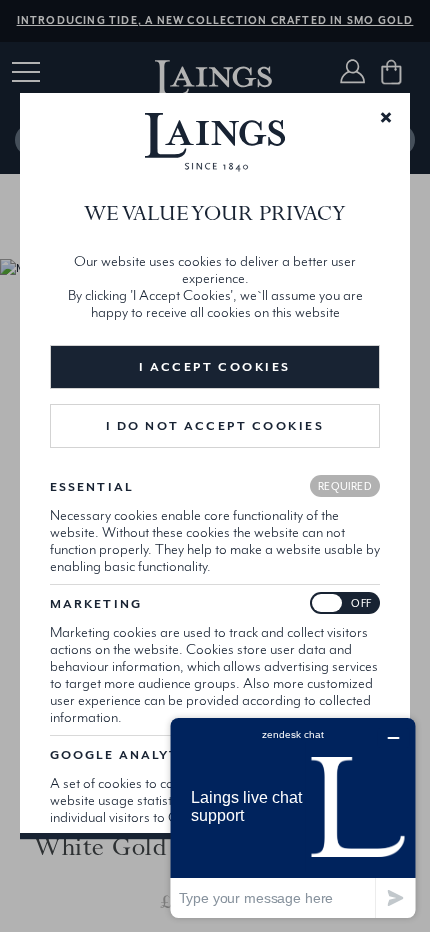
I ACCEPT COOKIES (214, 367)
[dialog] (215, 466)
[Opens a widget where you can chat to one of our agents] (293, 817)
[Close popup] (386, 116)
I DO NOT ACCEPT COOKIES (215, 426)
